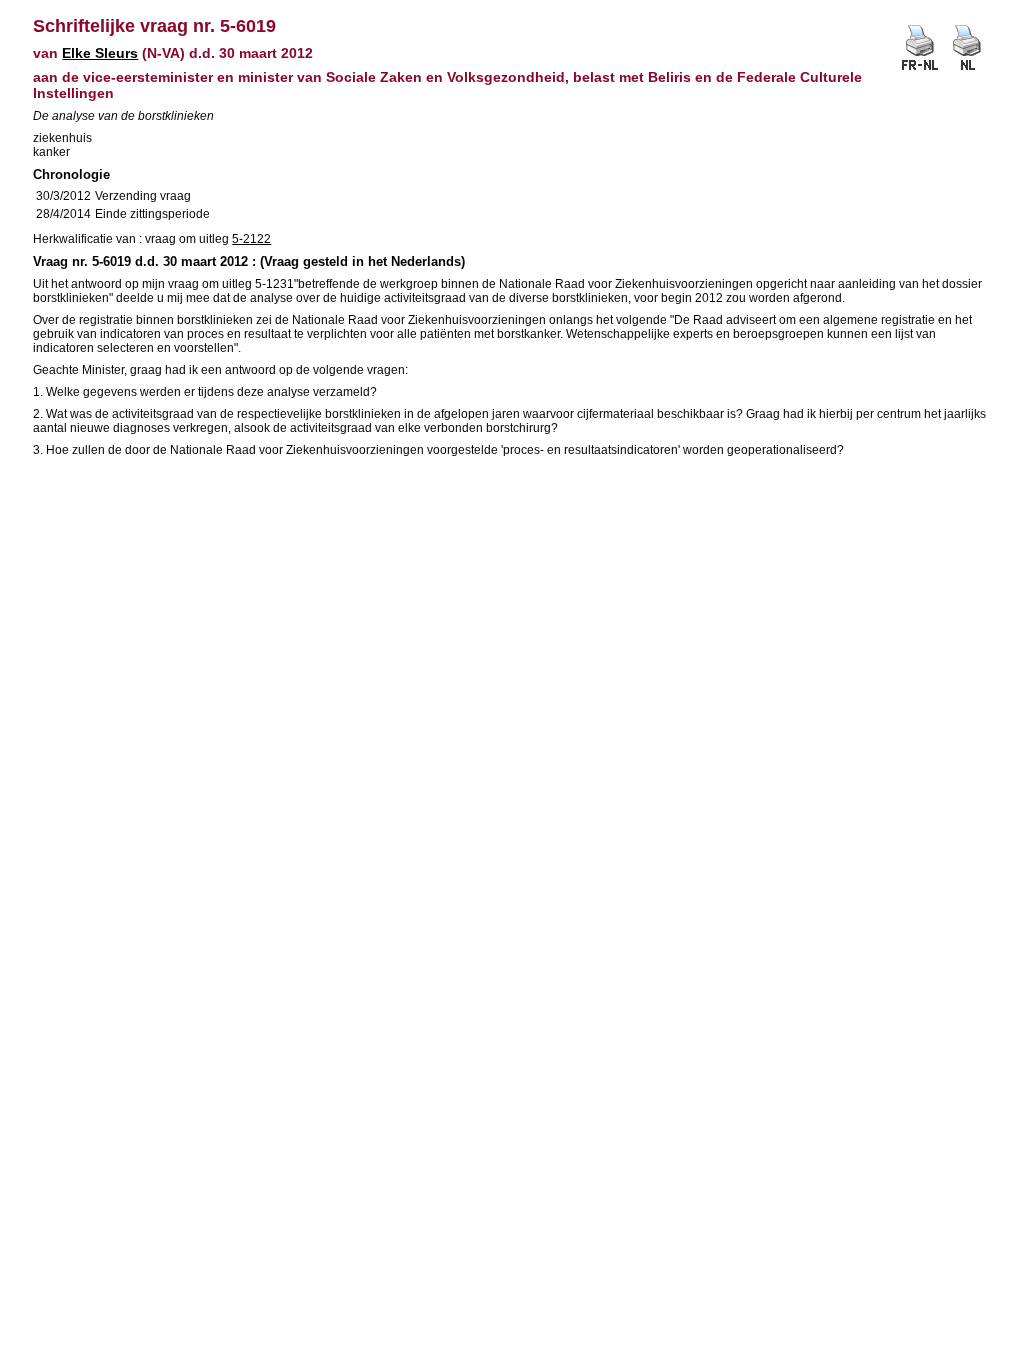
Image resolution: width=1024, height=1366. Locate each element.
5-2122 (251, 239)
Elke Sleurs (100, 53)
